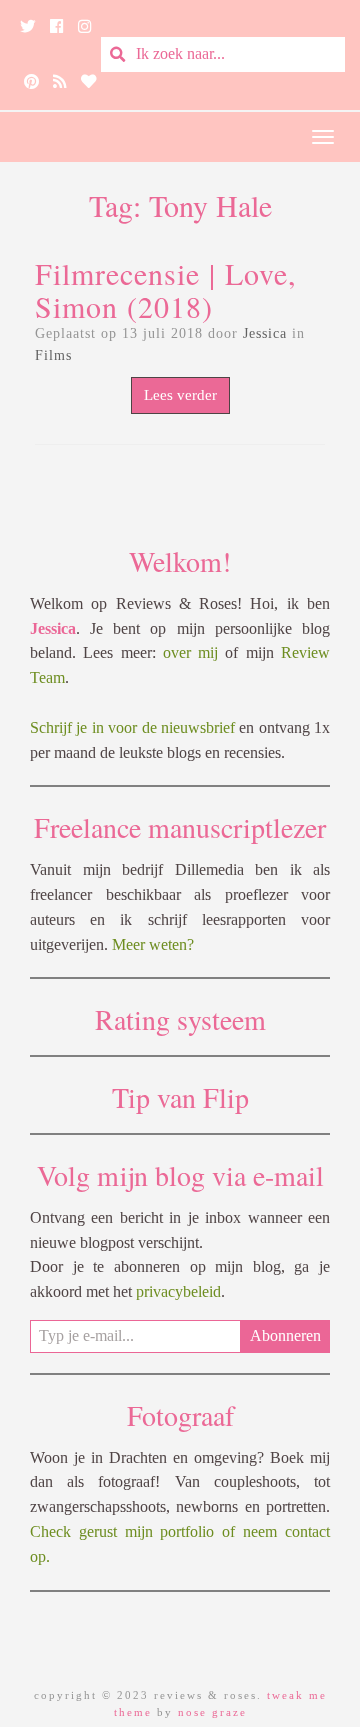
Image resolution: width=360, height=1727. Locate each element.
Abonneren (285, 1335)
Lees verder (180, 395)
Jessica (265, 333)
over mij (190, 652)
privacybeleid (178, 1291)
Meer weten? (153, 944)
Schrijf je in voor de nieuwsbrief (132, 727)
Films (53, 355)
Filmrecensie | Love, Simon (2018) (166, 289)
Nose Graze (212, 1712)
